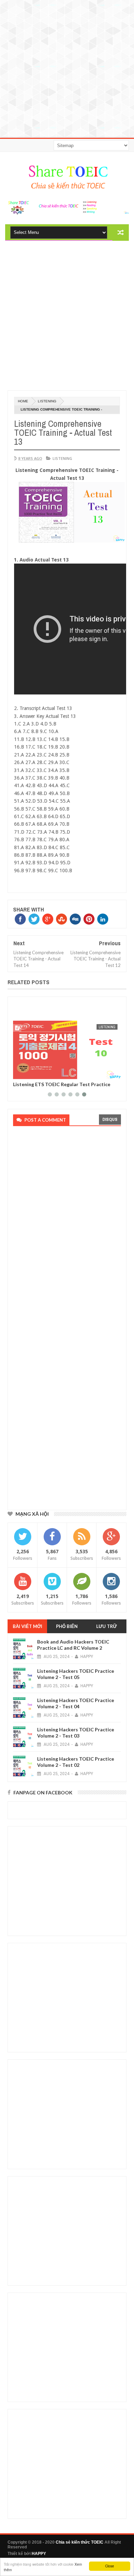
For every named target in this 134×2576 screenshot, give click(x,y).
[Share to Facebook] (20, 1073)
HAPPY (39, 2554)
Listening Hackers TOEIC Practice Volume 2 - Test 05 (76, 1674)
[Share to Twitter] (27, 1073)
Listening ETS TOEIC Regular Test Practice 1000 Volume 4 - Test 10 (62, 1087)
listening (47, 401)
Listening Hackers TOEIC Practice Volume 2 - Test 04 (76, 1703)
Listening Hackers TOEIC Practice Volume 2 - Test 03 (76, 1733)
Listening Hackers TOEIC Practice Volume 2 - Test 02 (76, 1762)
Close (110, 2566)
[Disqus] (65, 1225)
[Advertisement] (67, 67)
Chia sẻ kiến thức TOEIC (80, 2542)
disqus (110, 1119)
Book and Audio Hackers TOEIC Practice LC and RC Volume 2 (73, 1645)
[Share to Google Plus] (35, 1073)
